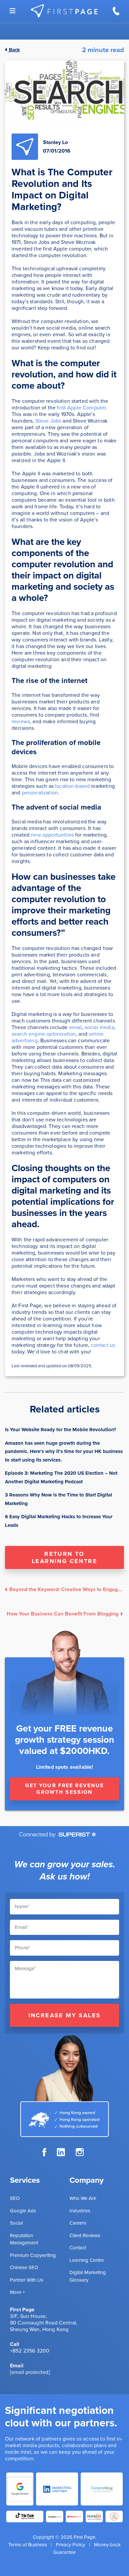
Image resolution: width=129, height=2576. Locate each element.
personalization (40, 793)
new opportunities (52, 835)
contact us (103, 1345)
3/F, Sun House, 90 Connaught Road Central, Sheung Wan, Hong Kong (44, 2323)
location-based (72, 786)
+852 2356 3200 (30, 2351)
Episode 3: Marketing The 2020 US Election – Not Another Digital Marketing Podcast (61, 1477)
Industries (80, 2211)
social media (99, 1027)
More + (17, 2292)
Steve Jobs (48, 421)
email (76, 1027)
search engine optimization (44, 1034)
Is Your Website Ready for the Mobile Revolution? (61, 1430)
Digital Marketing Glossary (88, 2276)
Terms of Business (28, 2545)
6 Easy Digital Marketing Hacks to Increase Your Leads (59, 1521)
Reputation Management (24, 2239)
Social (16, 2223)
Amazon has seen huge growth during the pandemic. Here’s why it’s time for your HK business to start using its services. (64, 1451)
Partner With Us (27, 2280)
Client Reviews (85, 2235)
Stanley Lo (55, 142)
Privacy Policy (70, 2545)
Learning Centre (87, 2260)
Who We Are (83, 2198)
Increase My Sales (65, 2015)
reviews (21, 721)
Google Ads (23, 2211)
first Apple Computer (81, 408)
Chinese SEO (24, 2267)
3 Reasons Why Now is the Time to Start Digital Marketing (59, 1499)
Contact (78, 2248)
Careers (78, 2223)
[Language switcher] (13, 11)
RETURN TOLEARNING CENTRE (64, 1557)
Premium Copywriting (33, 2255)
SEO (15, 2198)
